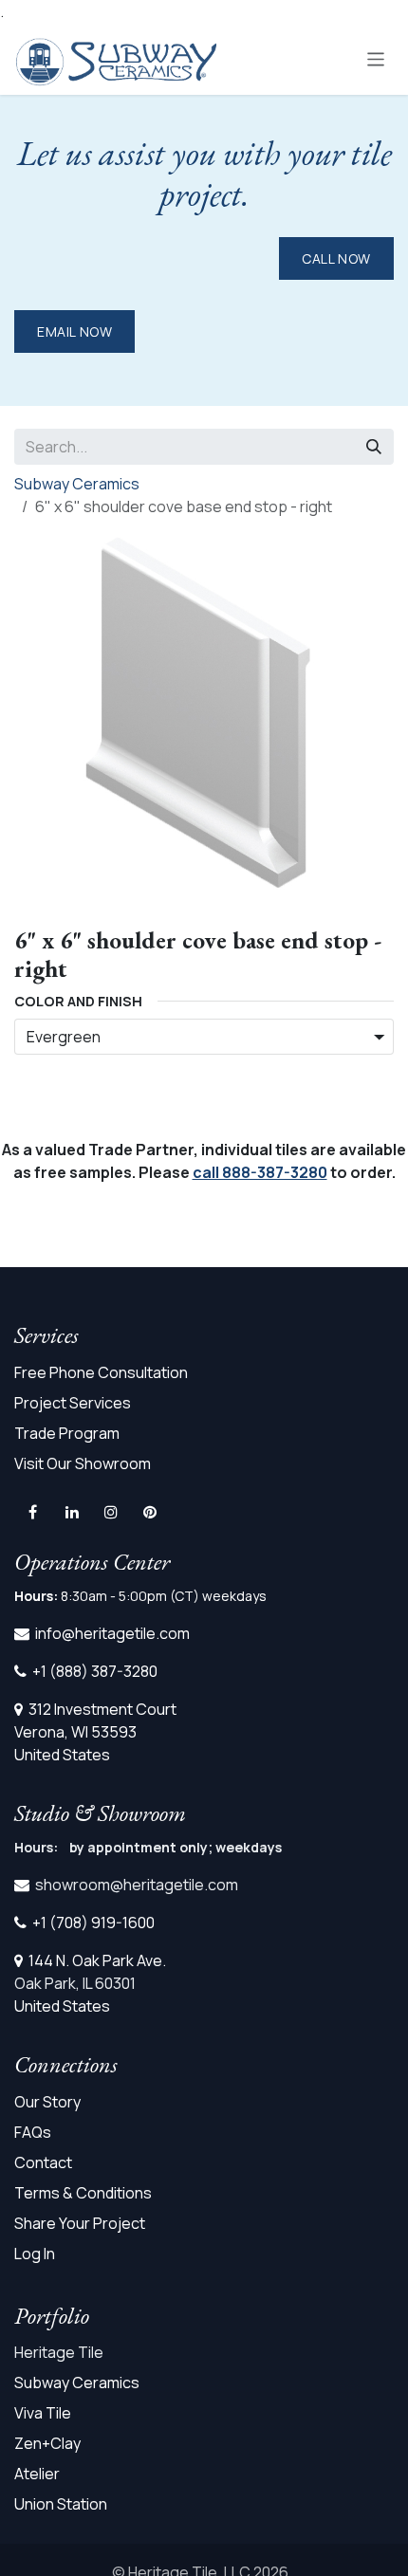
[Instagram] (111, 1512)
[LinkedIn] (72, 1512)
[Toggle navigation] (376, 58)
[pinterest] (150, 1512)
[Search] (374, 447)
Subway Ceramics (77, 484)
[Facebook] (32, 1512)
